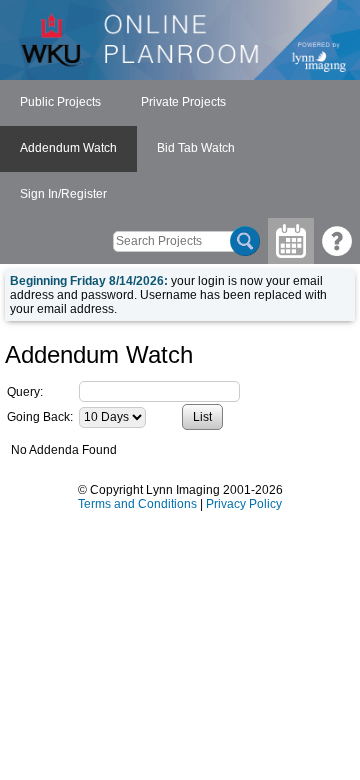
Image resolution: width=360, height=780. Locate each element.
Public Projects (60, 102)
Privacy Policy (244, 504)
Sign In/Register (63, 194)
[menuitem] (60, 103)
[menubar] (180, 149)
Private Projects (183, 102)
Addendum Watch (68, 148)
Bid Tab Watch (196, 148)
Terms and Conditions (137, 504)
